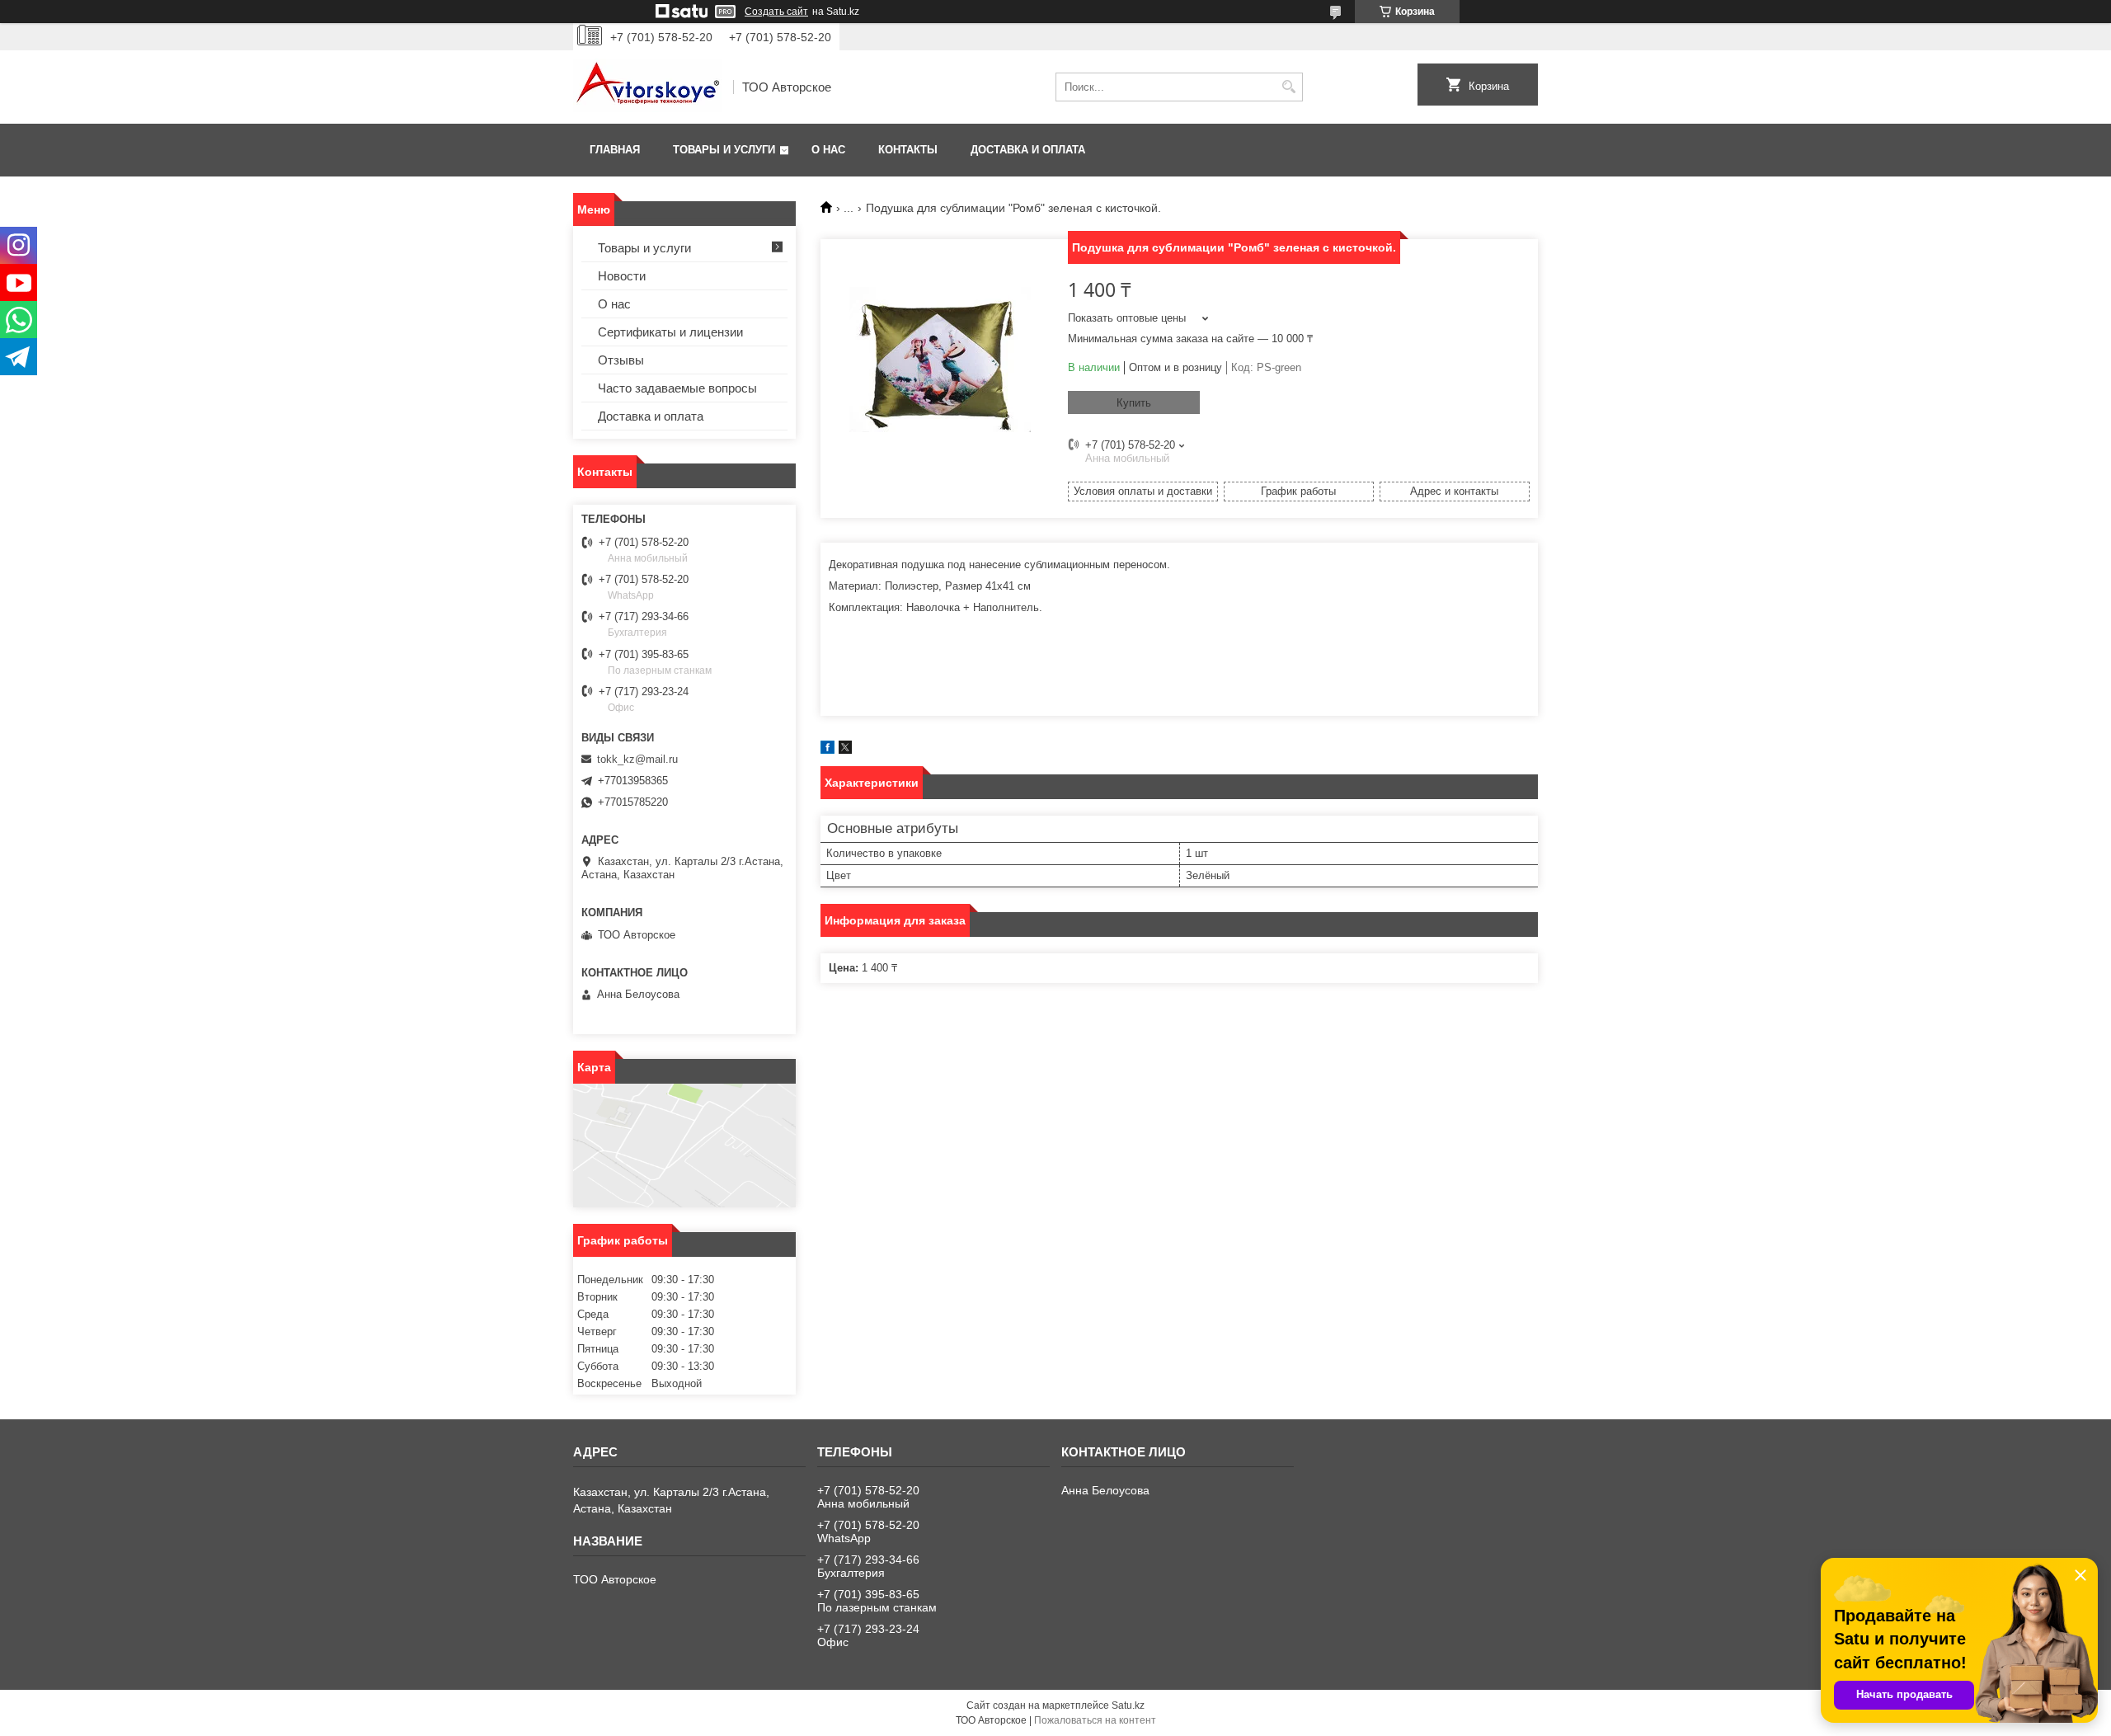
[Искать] (1288, 87)
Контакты (908, 150)
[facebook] (827, 750)
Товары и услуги (724, 150)
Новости (622, 276)
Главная (615, 150)
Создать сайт (776, 12)
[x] (845, 750)
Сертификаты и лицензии (670, 332)
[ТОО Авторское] (647, 87)
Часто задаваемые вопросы (677, 388)
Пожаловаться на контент (1095, 1720)
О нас (828, 150)
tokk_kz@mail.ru (637, 759)
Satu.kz (1128, 1705)
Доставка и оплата (1028, 150)
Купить (1134, 403)
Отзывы (621, 360)
